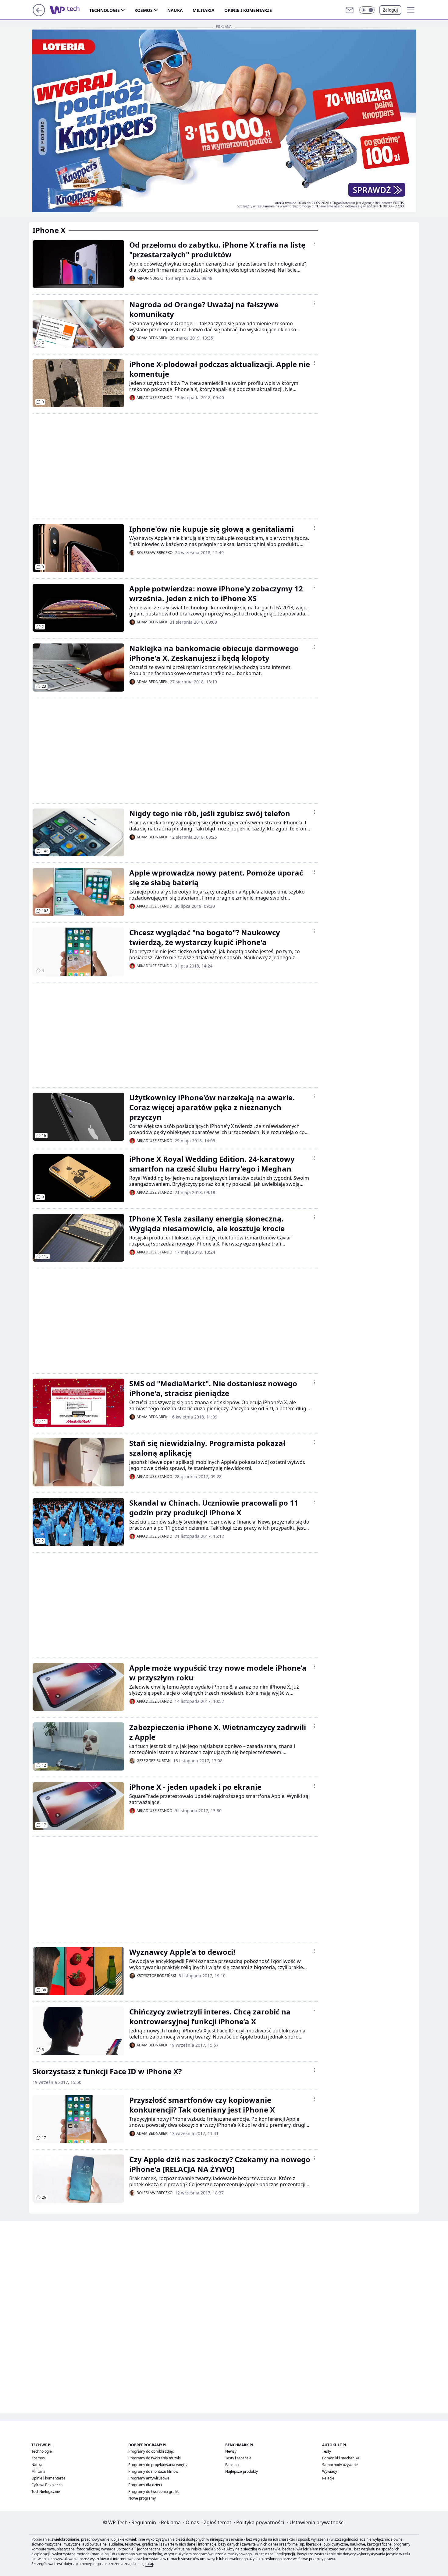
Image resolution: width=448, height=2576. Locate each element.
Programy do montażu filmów (153, 2471)
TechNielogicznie (46, 2491)
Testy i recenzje (238, 2458)
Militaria (204, 10)
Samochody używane (340, 2465)
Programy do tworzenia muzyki (155, 2458)
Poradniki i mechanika (341, 2458)
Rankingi (232, 2465)
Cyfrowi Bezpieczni (47, 2485)
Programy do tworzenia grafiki (154, 2491)
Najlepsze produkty (242, 2471)
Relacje (328, 2478)
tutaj (149, 2564)
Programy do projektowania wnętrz (158, 2465)
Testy (327, 2451)
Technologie (105, 10)
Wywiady (330, 2471)
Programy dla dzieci (145, 2485)
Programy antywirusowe (149, 2478)
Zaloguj (390, 10)
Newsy (231, 2451)
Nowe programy (142, 2498)
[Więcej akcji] (314, 244)
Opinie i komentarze (248, 10)
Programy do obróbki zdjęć (151, 2451)
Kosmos (144, 10)
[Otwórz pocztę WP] (350, 10)
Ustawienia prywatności (316, 2522)
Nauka (175, 10)
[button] (367, 10)
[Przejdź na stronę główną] (39, 14)
